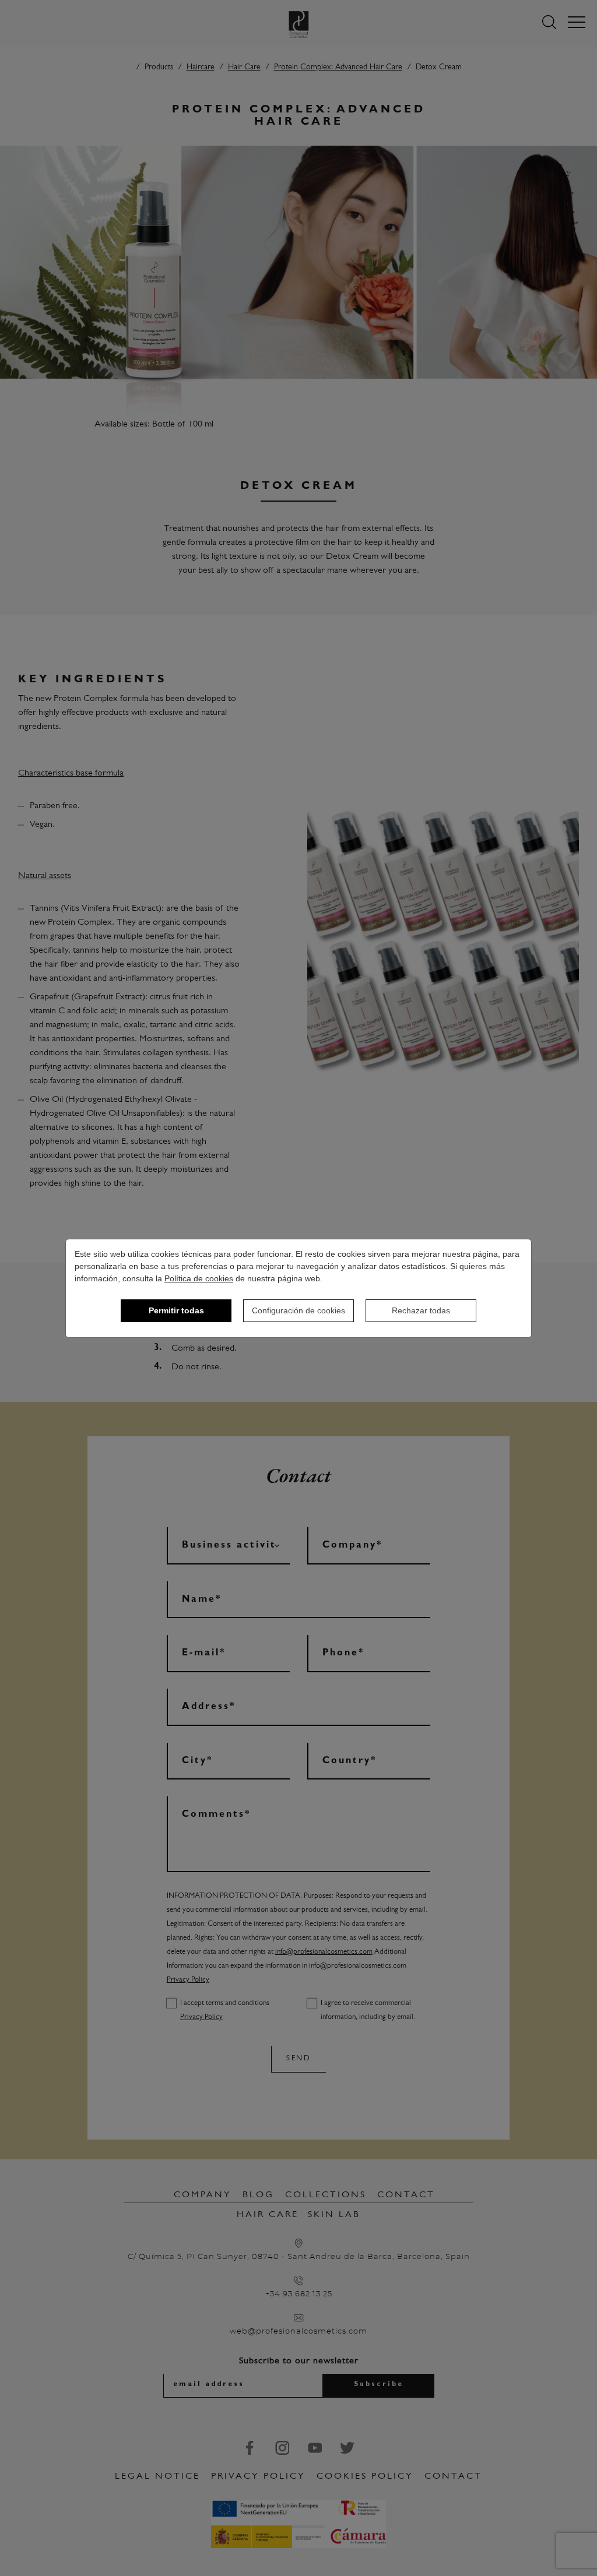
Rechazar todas (421, 1310)
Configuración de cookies (298, 1310)
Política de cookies (199, 1278)
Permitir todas (176, 1310)
